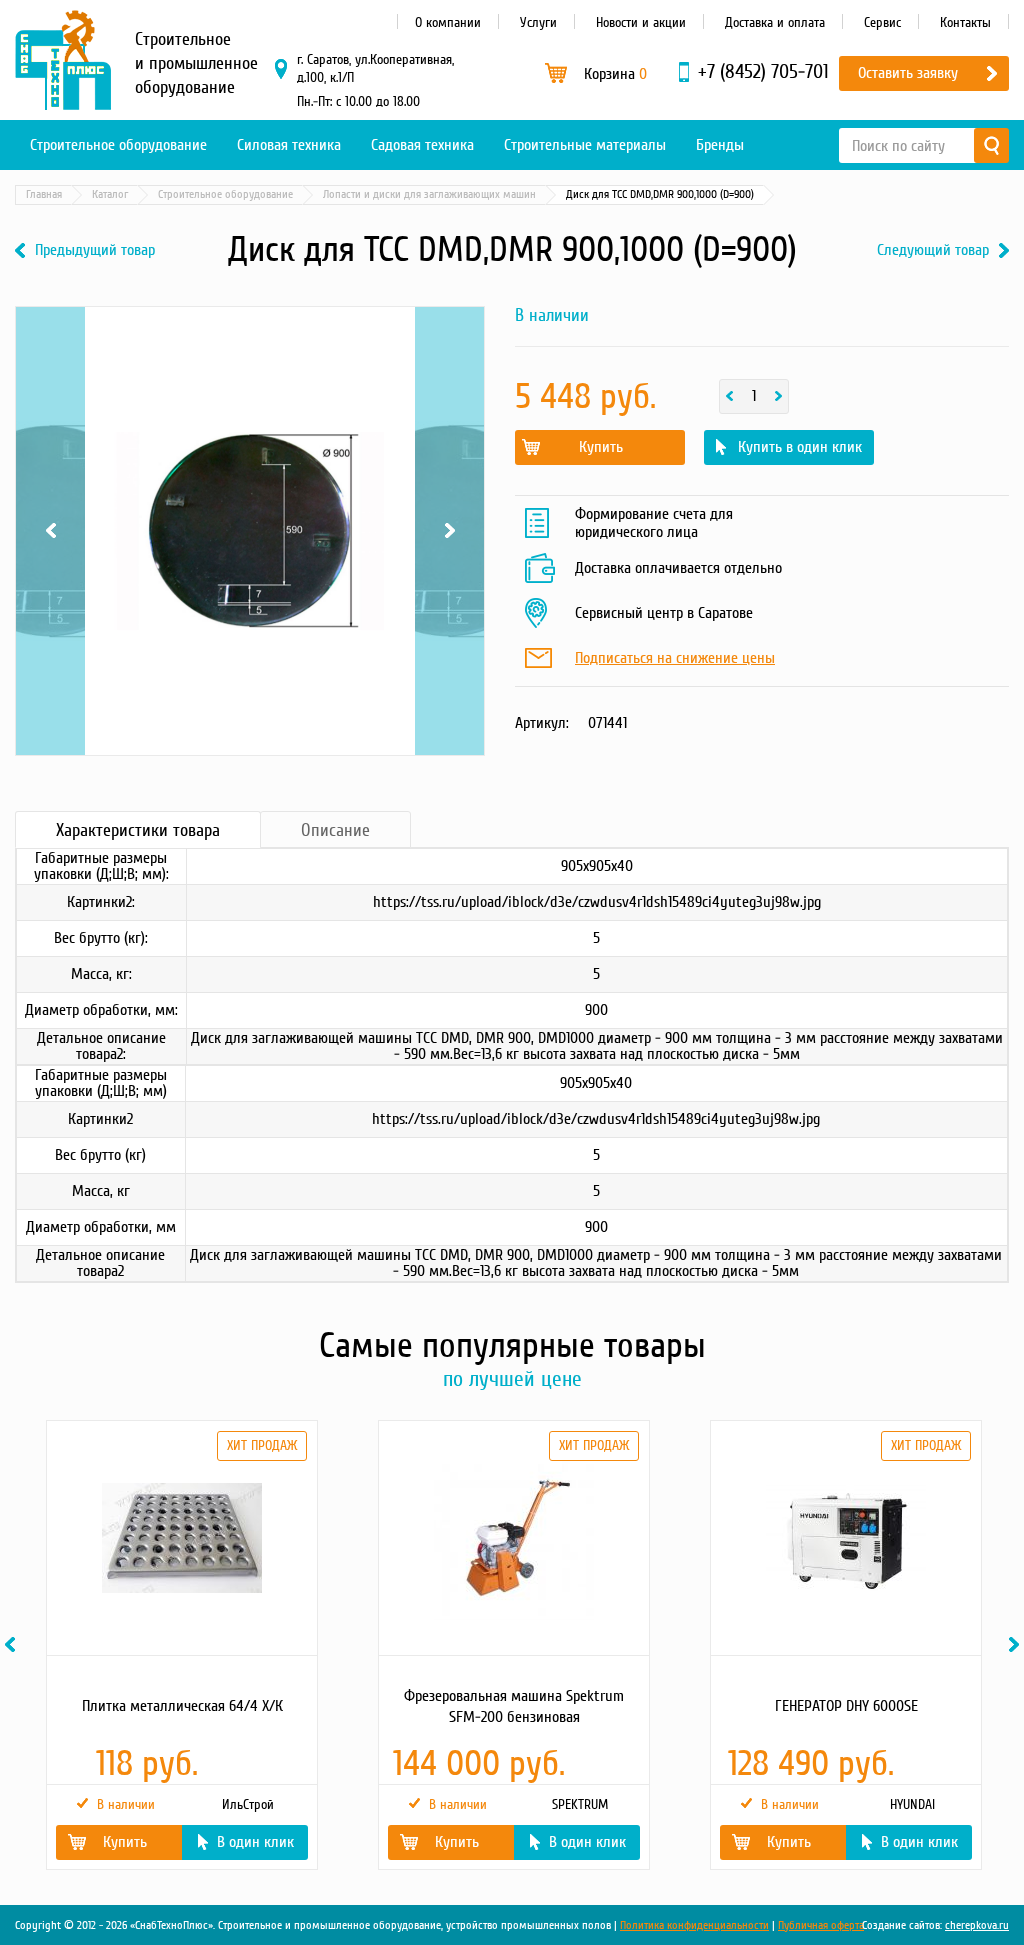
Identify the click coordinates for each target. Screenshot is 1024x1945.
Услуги (538, 22)
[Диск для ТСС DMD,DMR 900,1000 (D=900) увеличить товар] (250, 531)
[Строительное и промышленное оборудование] (63, 60)
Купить (601, 447)
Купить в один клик (800, 447)
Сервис (882, 22)
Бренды (720, 145)
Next (449, 332)
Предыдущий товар (95, 250)
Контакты (965, 22)
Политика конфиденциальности (694, 1925)
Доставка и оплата (775, 22)
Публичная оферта (821, 1925)
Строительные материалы (585, 145)
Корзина (615, 74)
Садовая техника (422, 145)
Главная (44, 194)
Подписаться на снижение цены (675, 659)
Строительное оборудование (118, 145)
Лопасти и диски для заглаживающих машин (429, 194)
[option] (181, 1645)
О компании (448, 22)
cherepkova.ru (977, 1925)
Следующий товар (933, 250)
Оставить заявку (908, 73)
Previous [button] (13, 1644)
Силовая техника (289, 145)
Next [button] (1017, 1644)
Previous (50, 332)
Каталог (110, 194)
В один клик (255, 1842)
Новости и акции (641, 22)
